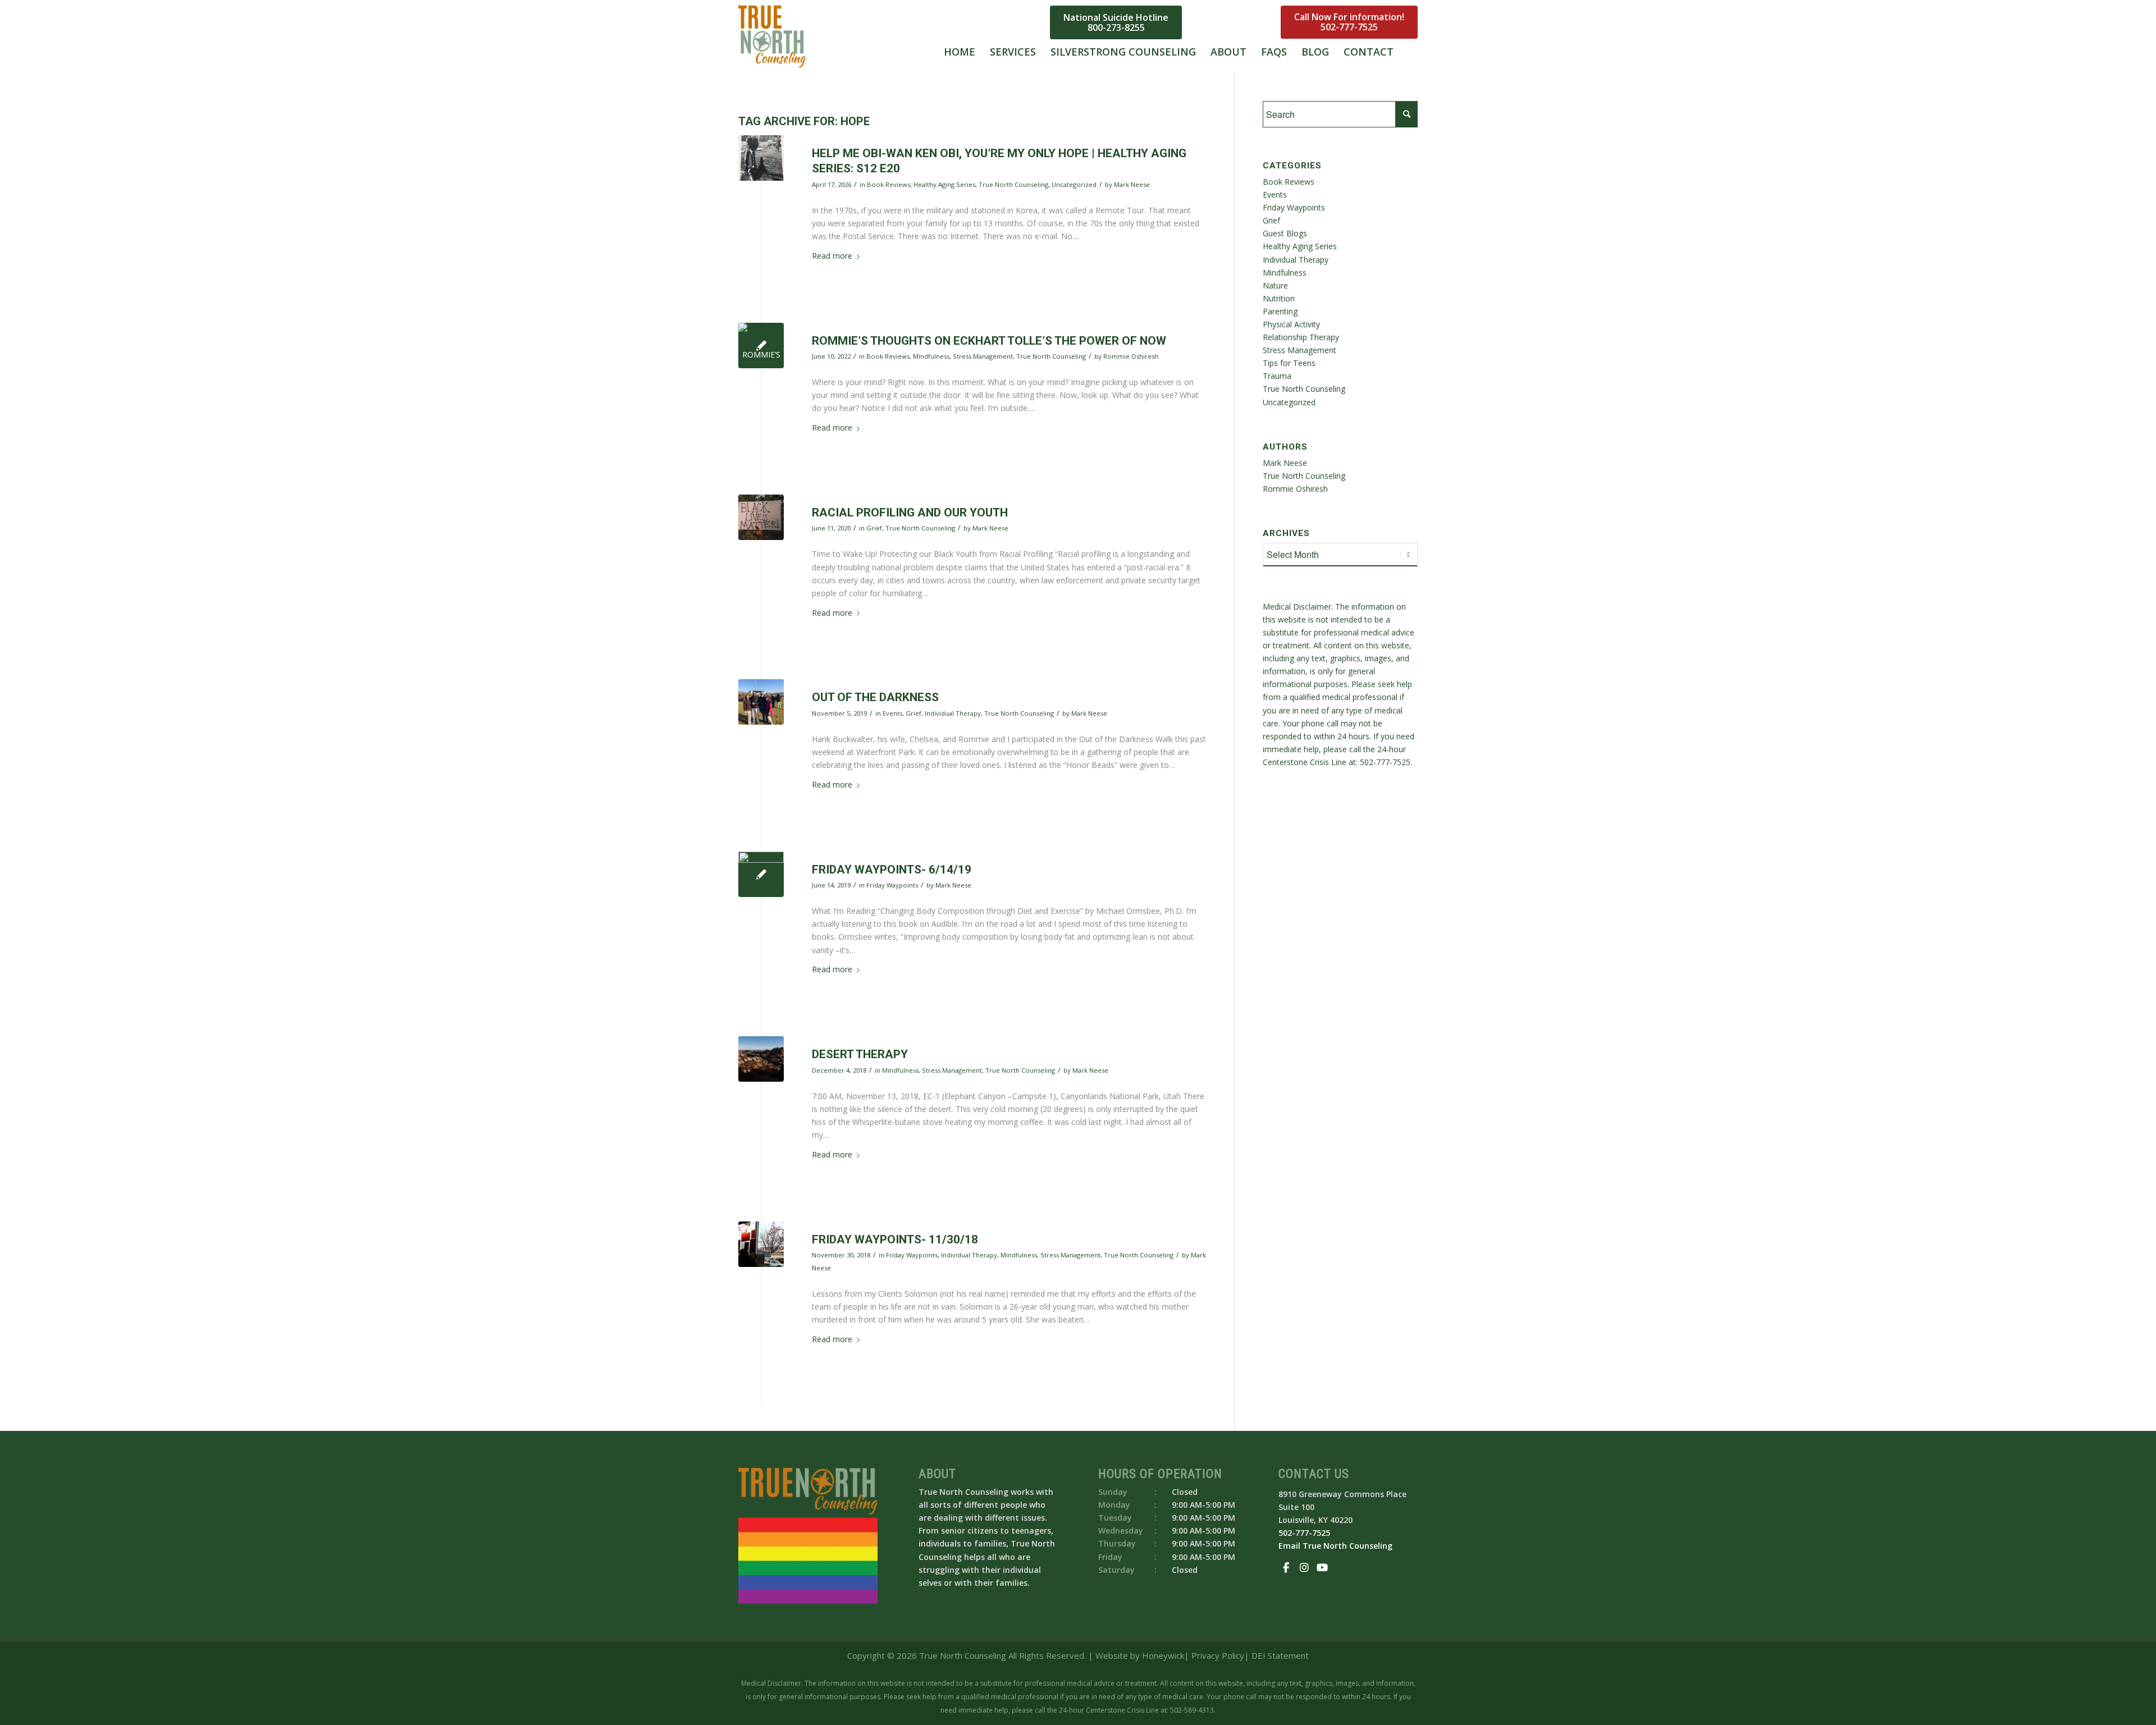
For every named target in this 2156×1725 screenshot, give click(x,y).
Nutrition (1279, 298)
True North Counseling (1013, 184)
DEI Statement (1280, 1655)
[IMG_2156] (761, 158)
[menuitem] (960, 36)
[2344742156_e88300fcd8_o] (761, 1244)
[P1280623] (761, 1059)
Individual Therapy (953, 713)
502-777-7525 (1349, 28)
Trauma (1277, 376)
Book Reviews (889, 184)
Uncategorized (1074, 184)
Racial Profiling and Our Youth (910, 513)
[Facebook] (1217, 20)
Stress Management (983, 356)
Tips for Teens (1289, 363)
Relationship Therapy (1301, 337)
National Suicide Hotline (1116, 22)
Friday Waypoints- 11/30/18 (895, 1239)
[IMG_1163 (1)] (761, 702)
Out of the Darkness (875, 697)
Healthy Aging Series (944, 184)
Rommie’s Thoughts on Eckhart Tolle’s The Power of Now (989, 341)
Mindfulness (931, 356)
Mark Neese (1132, 184)
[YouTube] (1253, 20)
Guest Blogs (1285, 233)
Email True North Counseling (1335, 1546)
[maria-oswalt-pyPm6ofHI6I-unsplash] (761, 517)
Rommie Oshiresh (1131, 356)
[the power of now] (761, 346)
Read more (832, 256)
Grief (874, 528)
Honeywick (1163, 1655)
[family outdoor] (761, 874)
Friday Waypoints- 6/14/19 (892, 870)
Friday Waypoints (892, 885)
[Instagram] (1235, 20)
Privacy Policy (1218, 1655)
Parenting (1280, 311)
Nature (1275, 285)
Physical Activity (1291, 324)
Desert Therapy (860, 1054)
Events (892, 713)
